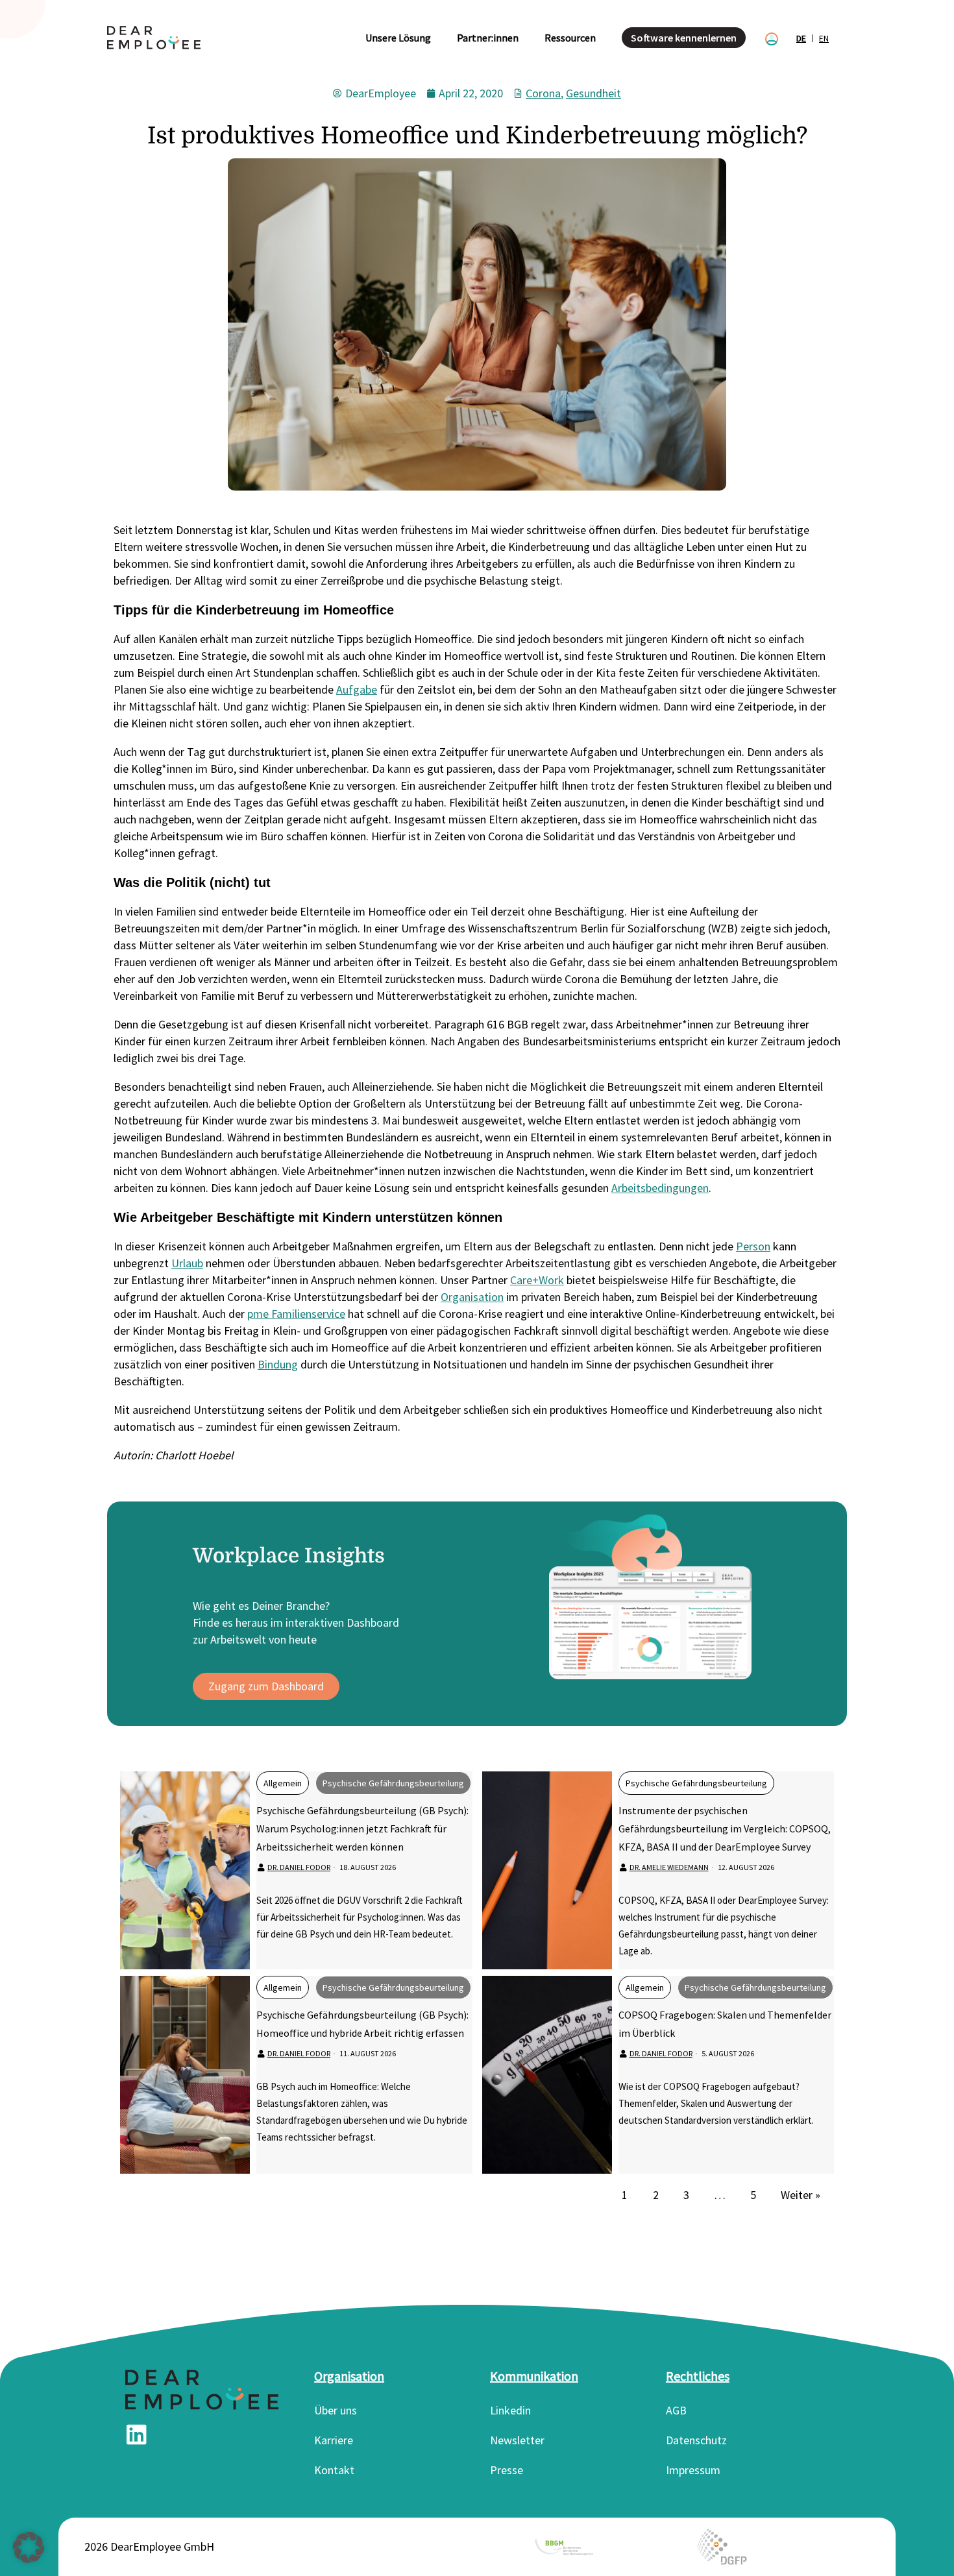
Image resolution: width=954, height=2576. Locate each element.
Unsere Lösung (398, 38)
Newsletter (517, 2440)
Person (753, 1246)
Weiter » (801, 2195)
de (801, 38)
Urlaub (187, 1263)
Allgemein (283, 1783)
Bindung (278, 1364)
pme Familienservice (296, 1314)
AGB (676, 2410)
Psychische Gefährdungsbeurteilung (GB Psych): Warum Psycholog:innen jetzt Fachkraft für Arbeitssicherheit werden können (362, 1829)
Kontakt (334, 2470)
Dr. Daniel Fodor (299, 1867)
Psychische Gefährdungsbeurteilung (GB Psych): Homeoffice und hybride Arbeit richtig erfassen (362, 2024)
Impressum (693, 2470)
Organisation (472, 1297)
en (824, 38)
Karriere (334, 2440)
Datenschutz (696, 2440)
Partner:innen (488, 38)
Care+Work (537, 1280)
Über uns (336, 2410)
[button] (29, 2547)
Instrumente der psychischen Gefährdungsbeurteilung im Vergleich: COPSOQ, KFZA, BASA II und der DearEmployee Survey (725, 1829)
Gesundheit (593, 93)
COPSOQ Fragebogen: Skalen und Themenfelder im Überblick (725, 2024)
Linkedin (510, 2410)
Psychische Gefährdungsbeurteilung (393, 1783)
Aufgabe (357, 689)
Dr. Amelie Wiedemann (669, 1867)
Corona (543, 93)
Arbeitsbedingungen (660, 1188)
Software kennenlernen (684, 38)
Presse (507, 2470)
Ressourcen (570, 38)
